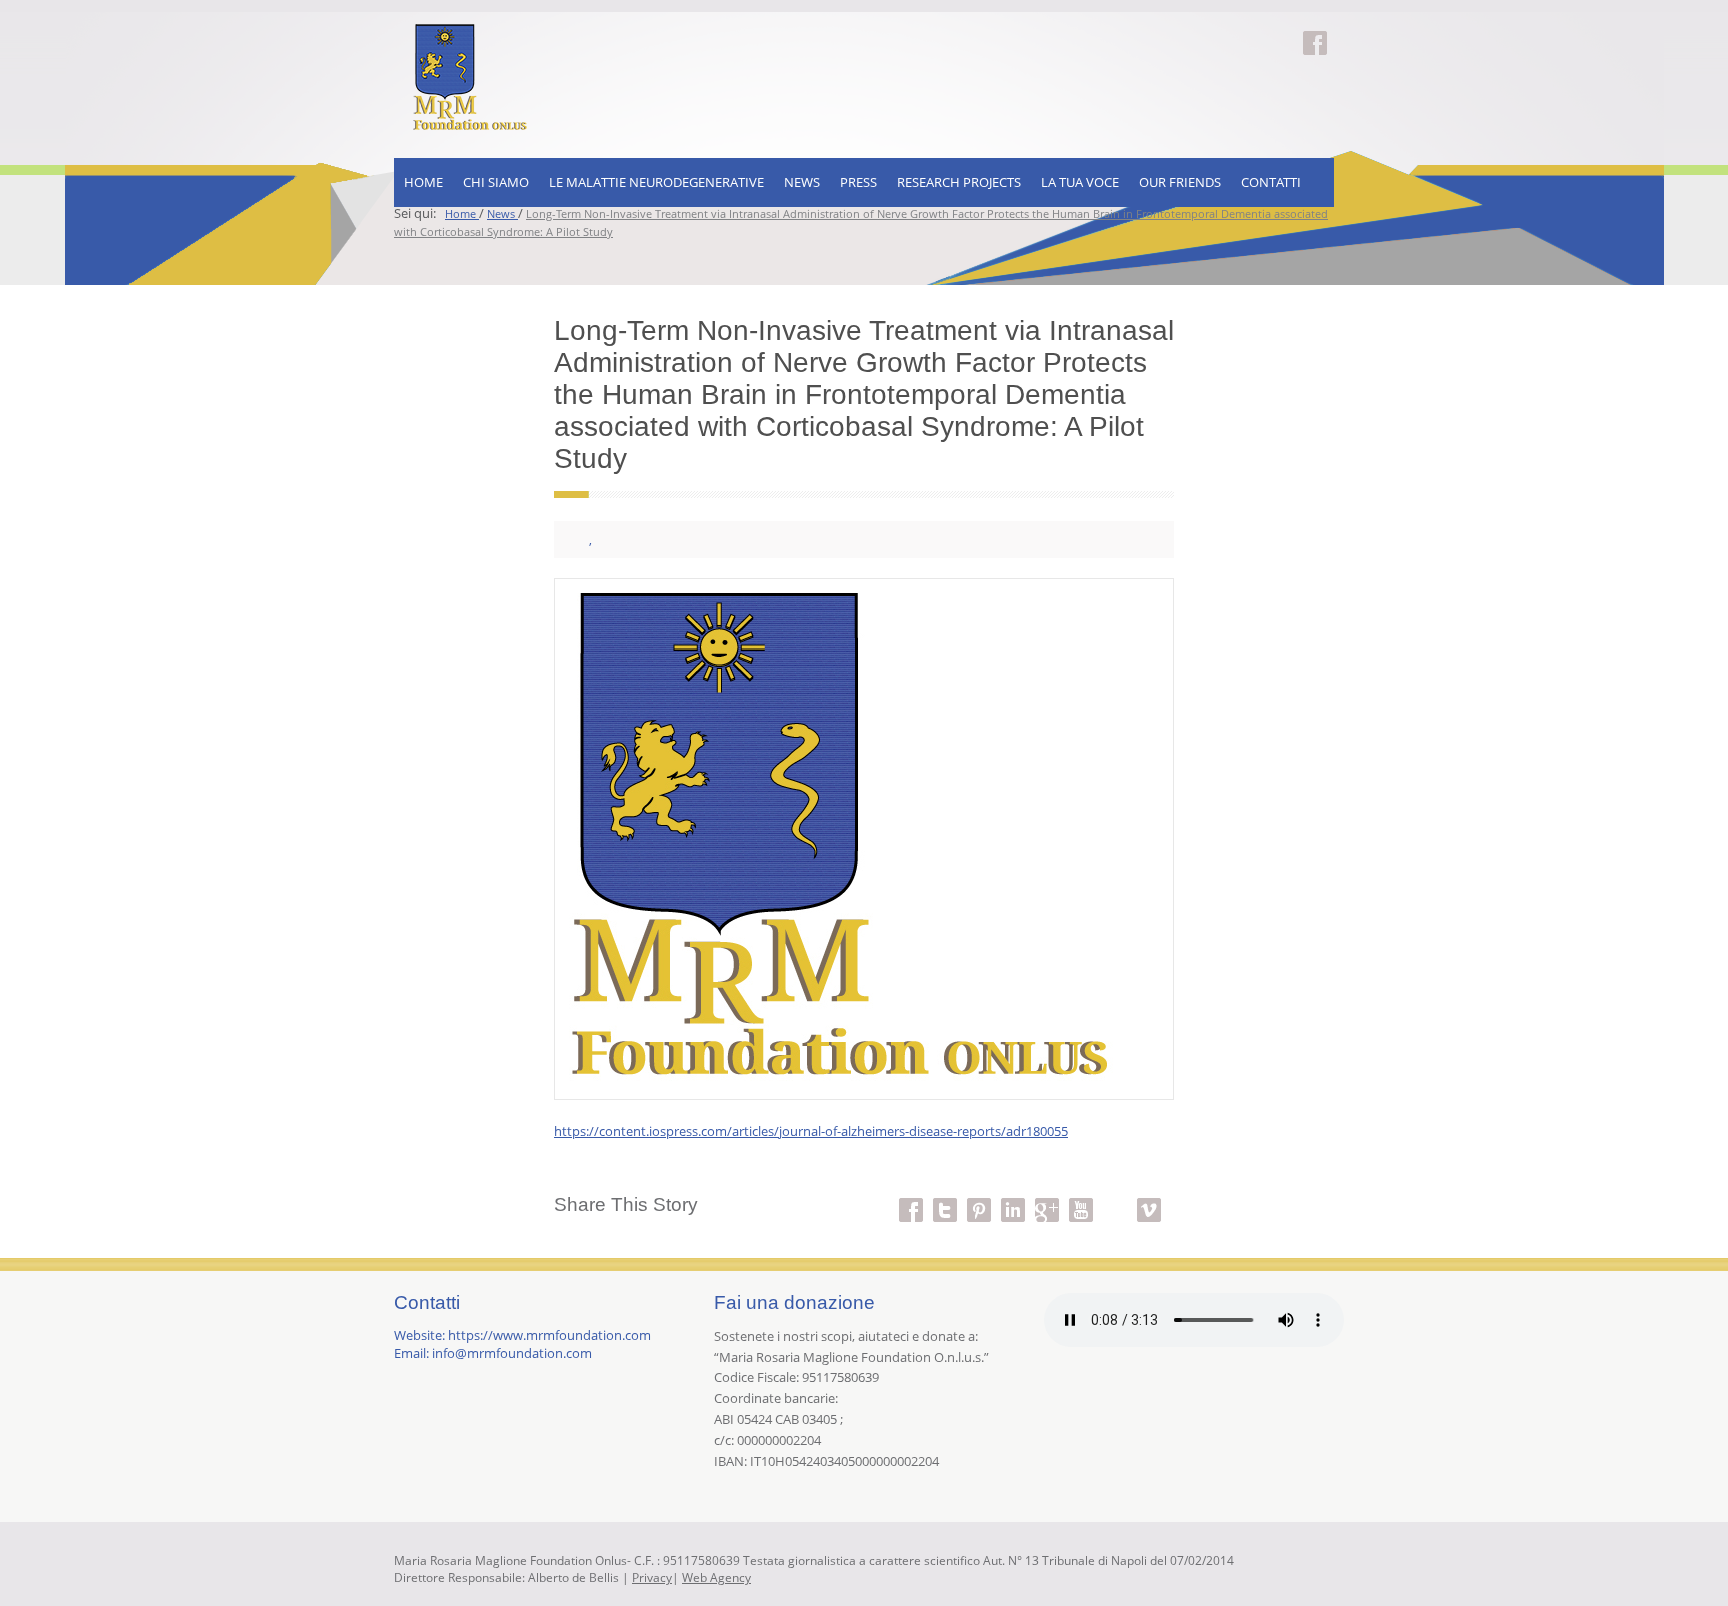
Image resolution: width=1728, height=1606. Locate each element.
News (802, 182)
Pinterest (979, 1198)
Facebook (1315, 31)
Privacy (652, 1577)
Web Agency (716, 1577)
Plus (1115, 1198)
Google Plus (1047, 1198)
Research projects (959, 182)
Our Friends (1180, 182)
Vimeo (1149, 1198)
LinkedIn (1013, 1198)
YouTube (1081, 1198)
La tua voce (1080, 182)
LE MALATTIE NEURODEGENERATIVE (656, 182)
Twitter (945, 1198)
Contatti (1271, 182)
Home (423, 182)
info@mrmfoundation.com (512, 1353)
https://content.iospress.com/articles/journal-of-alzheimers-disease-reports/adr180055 (811, 1131)
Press (858, 182)
